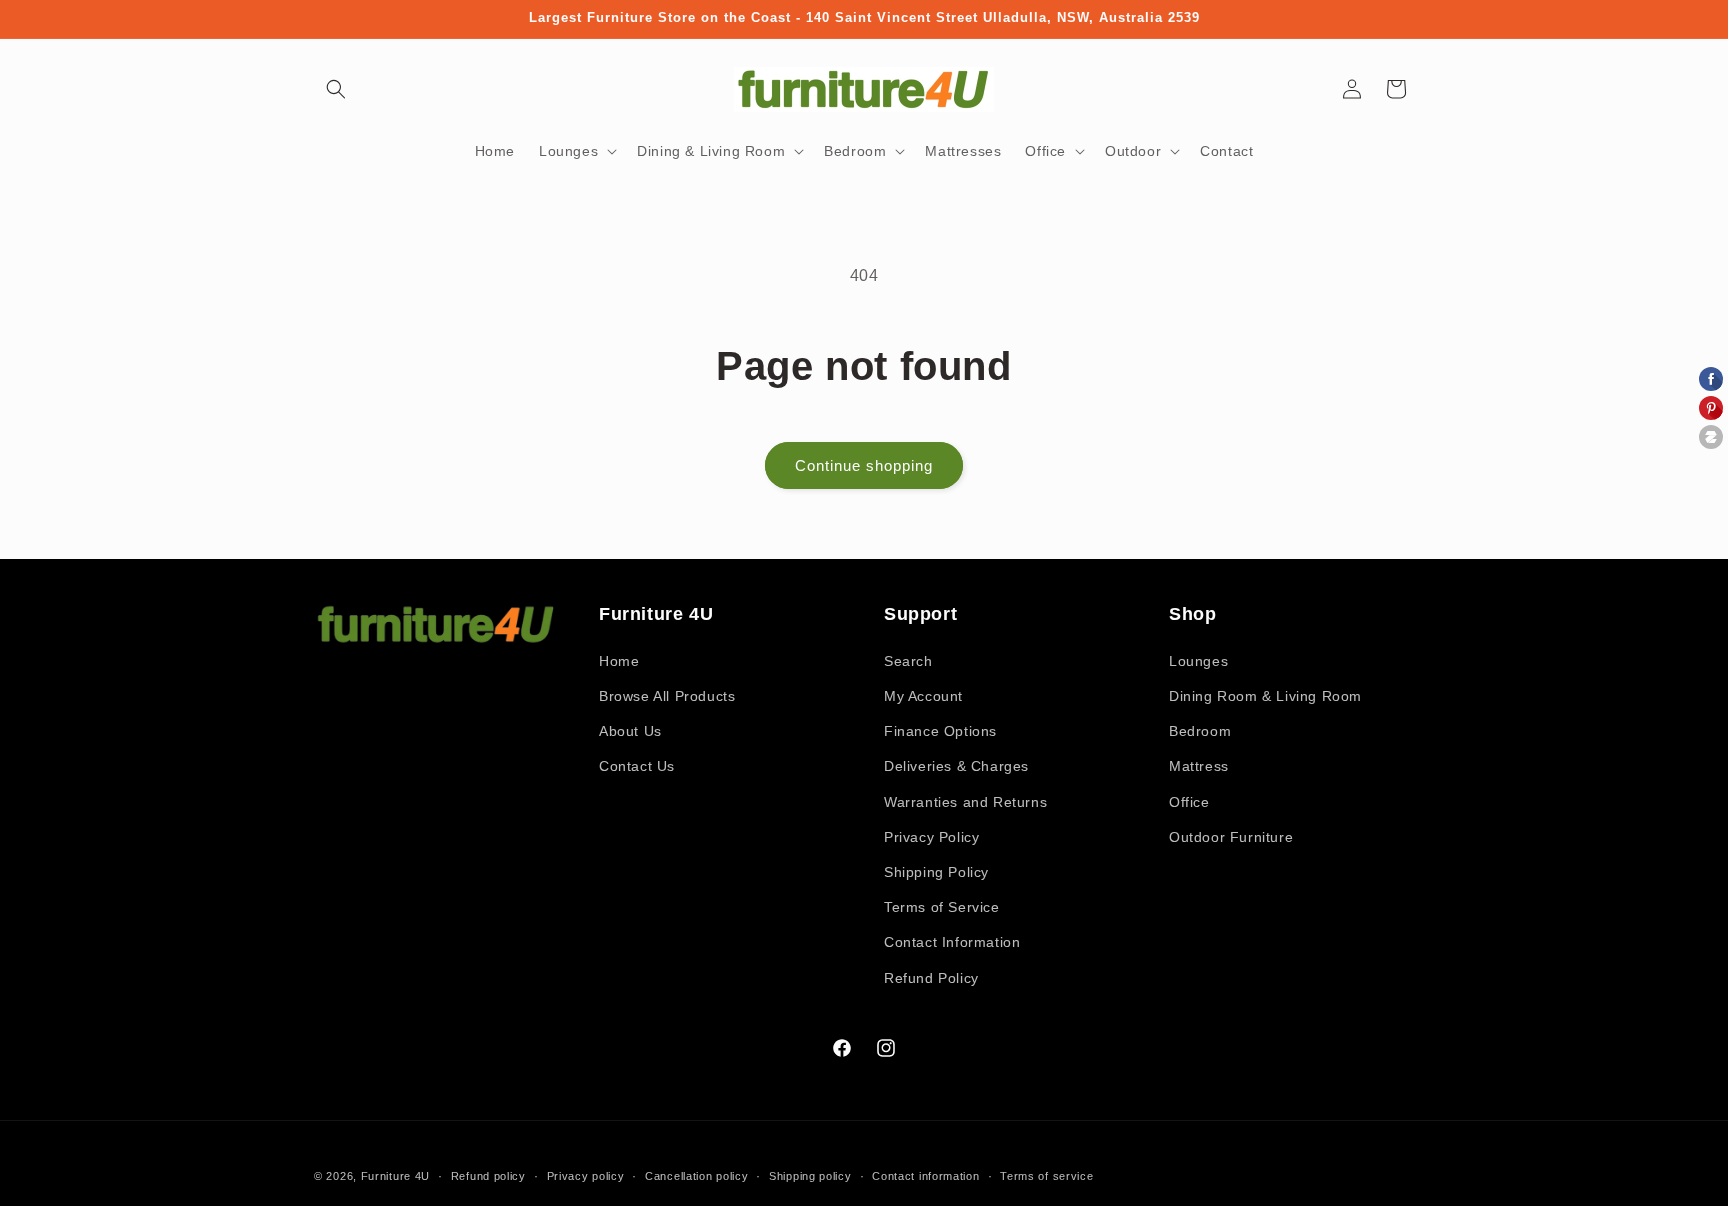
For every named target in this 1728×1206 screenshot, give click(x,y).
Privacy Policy (931, 837)
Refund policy (488, 1176)
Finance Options (940, 731)
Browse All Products (667, 696)
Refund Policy (931, 978)
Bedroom (1200, 731)
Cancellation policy (696, 1176)
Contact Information (952, 942)
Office (1189, 802)
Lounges (1198, 661)
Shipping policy (810, 1176)
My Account (923, 696)
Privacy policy (586, 1176)
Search (908, 661)
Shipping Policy (936, 872)
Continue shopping (864, 465)
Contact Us (637, 766)
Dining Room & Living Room (1265, 696)
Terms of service (1046, 1176)
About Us (630, 731)
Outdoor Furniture (1231, 837)
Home (619, 661)
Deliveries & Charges (956, 766)
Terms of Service (942, 907)
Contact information (925, 1176)
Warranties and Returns (965, 802)
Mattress (1199, 766)
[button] (336, 89)
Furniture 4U (395, 1176)
